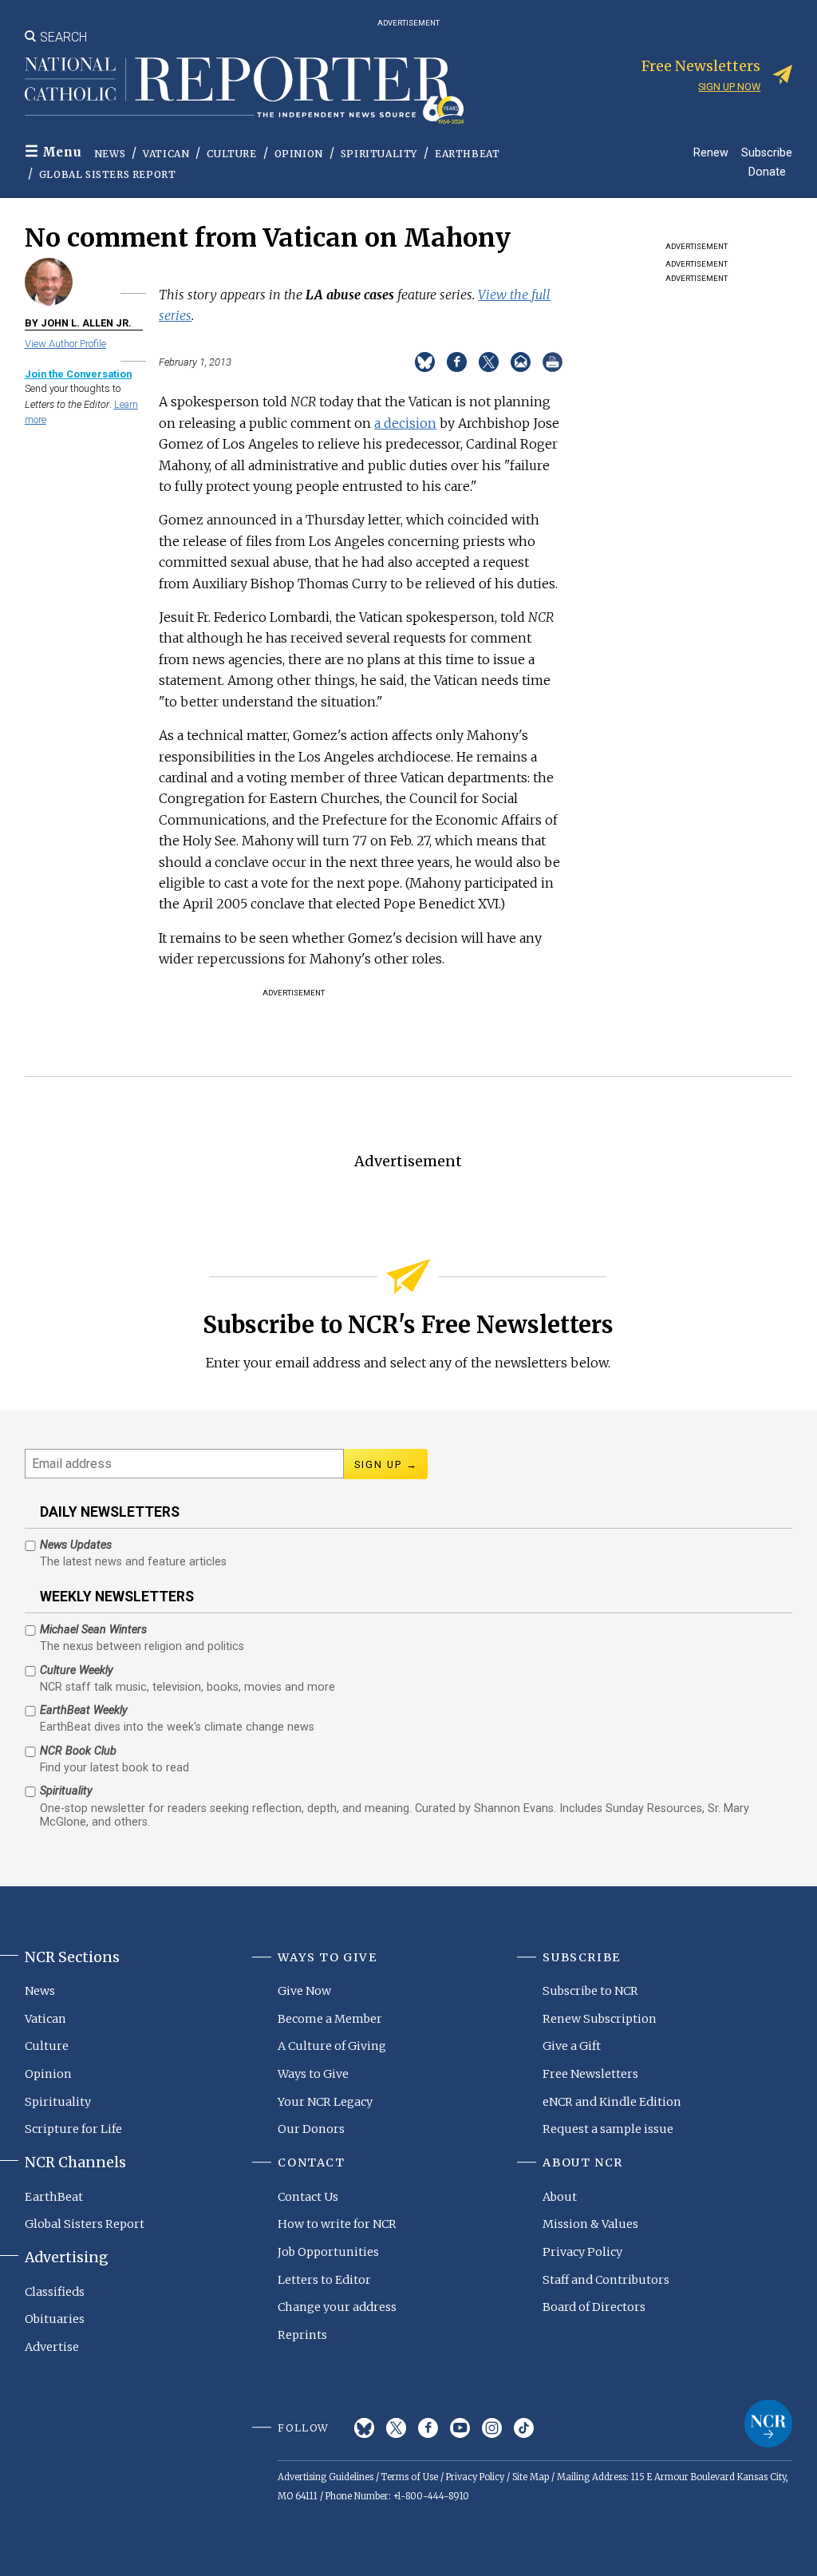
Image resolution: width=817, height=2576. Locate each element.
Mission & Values (590, 2224)
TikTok (524, 2428)
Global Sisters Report (108, 174)
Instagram (492, 2428)
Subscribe (767, 152)
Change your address (337, 2307)
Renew (711, 152)
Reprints (302, 2335)
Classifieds (55, 2292)
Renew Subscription (600, 2019)
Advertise (52, 2347)
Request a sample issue (608, 2129)
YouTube (460, 2428)
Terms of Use (410, 2477)
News (110, 154)
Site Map (531, 2477)
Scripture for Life (73, 2129)
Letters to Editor (324, 2280)
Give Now (304, 1991)
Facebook (428, 2428)
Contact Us (308, 2197)
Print (553, 362)
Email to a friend (521, 362)
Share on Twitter (489, 362)
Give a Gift (572, 2046)
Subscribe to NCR (590, 1991)
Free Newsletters (590, 2074)
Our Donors (311, 2129)
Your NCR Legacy (325, 2102)
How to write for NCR (337, 2224)
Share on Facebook (457, 362)
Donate (767, 171)
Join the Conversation (78, 374)
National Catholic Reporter (768, 2424)
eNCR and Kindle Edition (612, 2102)
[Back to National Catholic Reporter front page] (244, 90)
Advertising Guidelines (326, 2477)
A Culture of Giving (332, 2046)
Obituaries (55, 2319)
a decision (405, 423)
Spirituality (379, 154)
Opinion (299, 154)
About (560, 2197)
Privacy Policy (582, 2252)
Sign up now (729, 87)
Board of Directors (594, 2307)
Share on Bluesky (425, 362)
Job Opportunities (328, 2252)
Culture (231, 154)
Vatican (166, 154)
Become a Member (330, 2019)
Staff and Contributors (606, 2280)
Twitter (396, 2428)
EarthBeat (467, 154)
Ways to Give (313, 2074)
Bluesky (364, 2428)
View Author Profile (65, 344)
